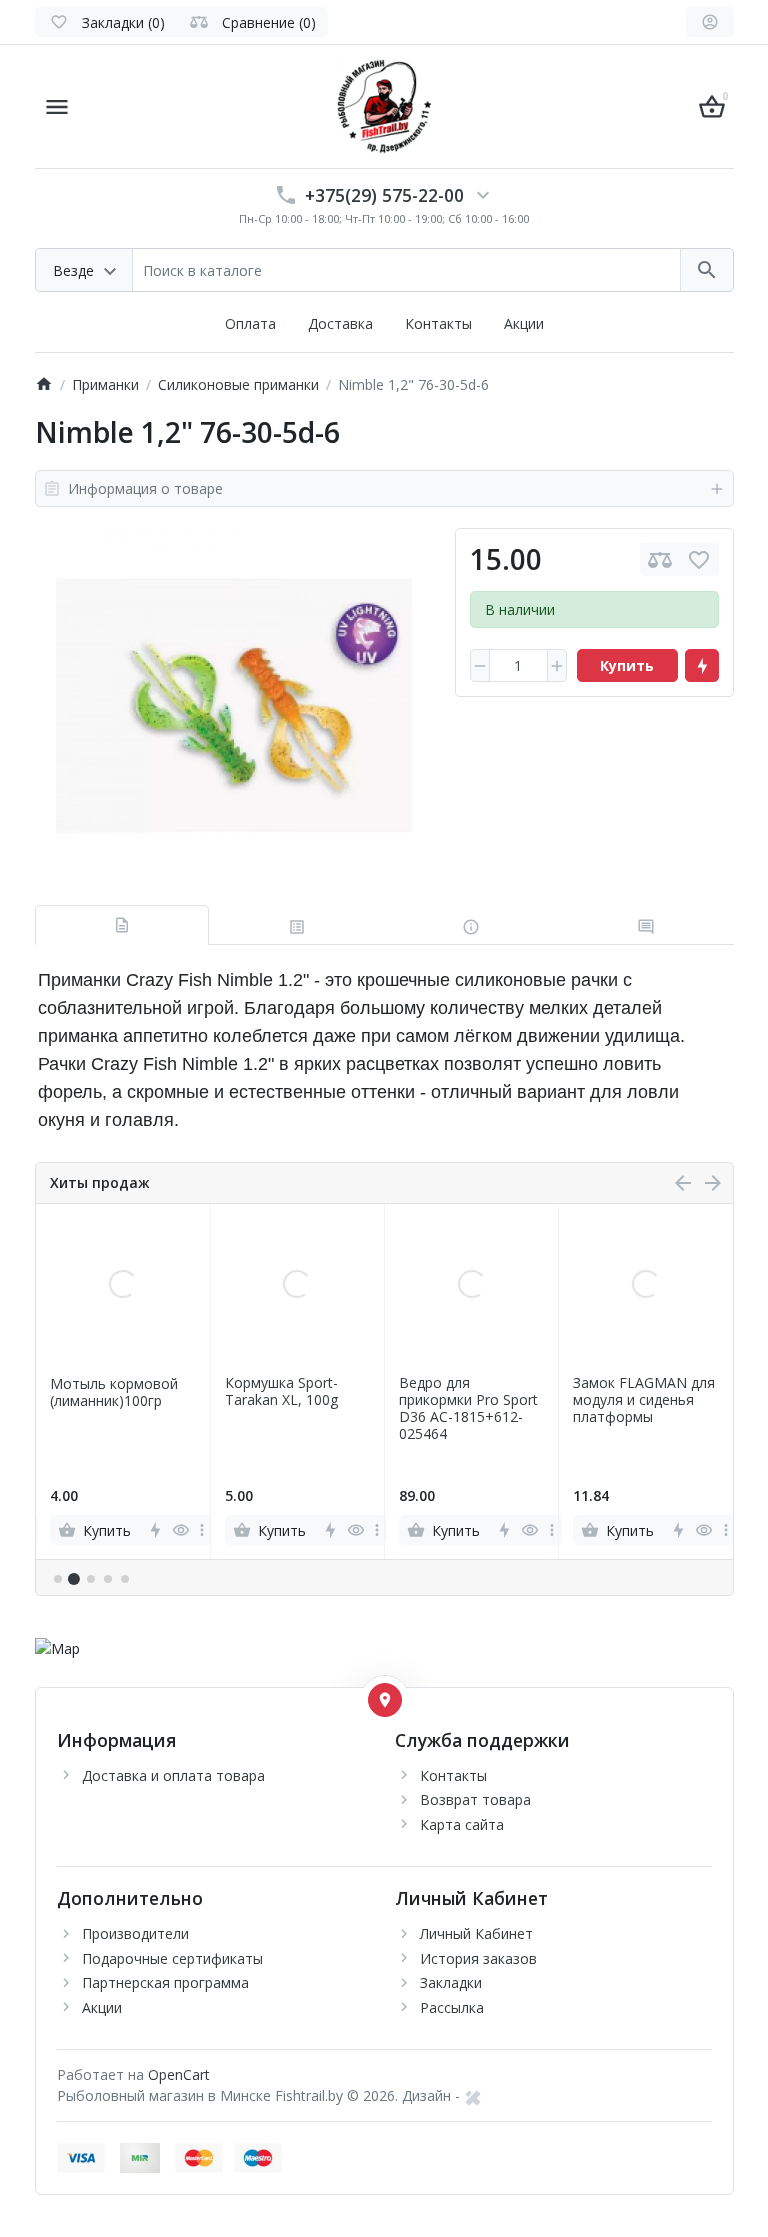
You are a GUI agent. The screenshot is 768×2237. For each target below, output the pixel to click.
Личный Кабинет (476, 1933)
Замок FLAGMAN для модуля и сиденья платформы (644, 1400)
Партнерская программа (165, 1982)
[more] (202, 1530)
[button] (74, 1579)
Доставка (340, 323)
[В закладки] (699, 559)
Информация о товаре (145, 488)
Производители (135, 1933)
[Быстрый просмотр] (180, 1530)
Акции (524, 323)
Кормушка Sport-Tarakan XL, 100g (281, 1392)
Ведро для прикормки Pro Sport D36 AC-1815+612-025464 (468, 1408)
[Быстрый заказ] (702, 666)
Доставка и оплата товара (173, 1775)
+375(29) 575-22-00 (384, 195)
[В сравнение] (660, 559)
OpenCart (179, 2074)
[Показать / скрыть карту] (385, 1700)
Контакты (438, 323)
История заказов (478, 1958)
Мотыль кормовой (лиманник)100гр (114, 1393)
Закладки (451, 1982)
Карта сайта (462, 1824)
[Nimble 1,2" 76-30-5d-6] (234, 706)
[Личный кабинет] (710, 22)
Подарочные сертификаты (172, 1958)
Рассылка (452, 2007)
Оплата (250, 323)
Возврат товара (475, 1799)
